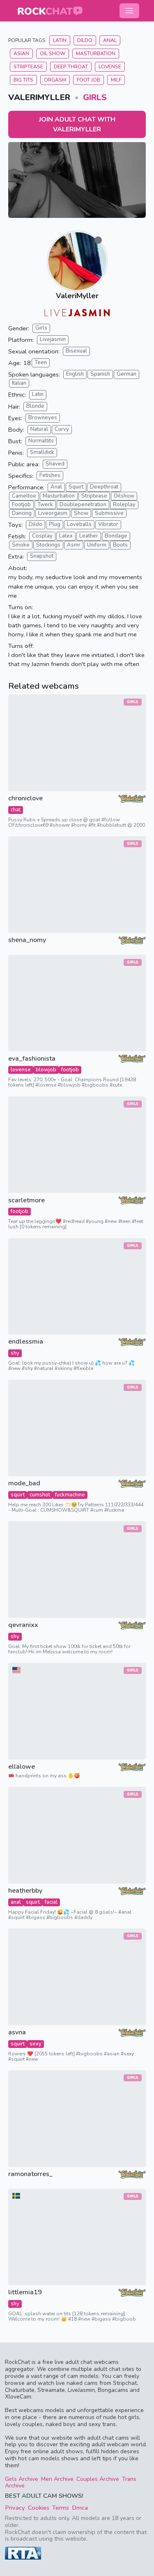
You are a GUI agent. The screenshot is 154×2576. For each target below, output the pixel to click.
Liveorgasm (53, 513)
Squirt (76, 487)
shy (15, 1353)
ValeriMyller (77, 296)
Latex (66, 536)
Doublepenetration (83, 505)
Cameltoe (24, 496)
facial (51, 1902)
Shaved (55, 464)
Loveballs (79, 524)
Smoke (21, 545)
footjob (70, 1070)
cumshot (40, 1495)
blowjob (46, 1070)
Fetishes (50, 475)
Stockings (48, 545)
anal (16, 1902)
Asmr (74, 545)
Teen (41, 362)
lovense (21, 1070)
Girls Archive (22, 2479)
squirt (18, 1495)
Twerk (45, 505)
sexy (36, 2044)
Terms (61, 2508)
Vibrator (108, 524)
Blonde (35, 406)
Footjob (21, 505)
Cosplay (42, 536)
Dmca (80, 2508)
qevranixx (23, 1625)
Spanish (100, 374)
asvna (17, 2033)
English (75, 374)
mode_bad (24, 1483)
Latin (60, 40)
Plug (55, 524)
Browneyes (43, 418)
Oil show (53, 54)
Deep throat (71, 67)
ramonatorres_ (30, 2174)
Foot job (88, 80)
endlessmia (26, 1342)
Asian (21, 54)
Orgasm (55, 80)
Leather (89, 536)
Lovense (110, 67)
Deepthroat (104, 487)
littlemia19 (25, 2292)
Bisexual (76, 351)
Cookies (39, 2508)
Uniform (97, 545)
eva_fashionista (32, 1059)
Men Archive (57, 2479)
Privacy (15, 2508)
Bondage (116, 536)
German (126, 374)
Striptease (28, 67)
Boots (120, 545)
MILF (116, 80)
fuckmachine (70, 1495)
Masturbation (96, 54)
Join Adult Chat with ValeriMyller (77, 124)
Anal (110, 40)
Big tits (23, 80)
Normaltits (41, 441)
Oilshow (124, 496)
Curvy (62, 429)
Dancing (22, 513)
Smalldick (42, 452)
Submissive (109, 513)
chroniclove (25, 798)
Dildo (85, 40)
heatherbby (25, 1891)
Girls (95, 97)
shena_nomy (27, 940)
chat (16, 810)
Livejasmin (53, 339)
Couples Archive (98, 2479)
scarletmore (26, 1200)
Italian (19, 383)
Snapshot (42, 556)
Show (81, 513)
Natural (39, 429)
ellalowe (22, 1767)
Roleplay (124, 505)
